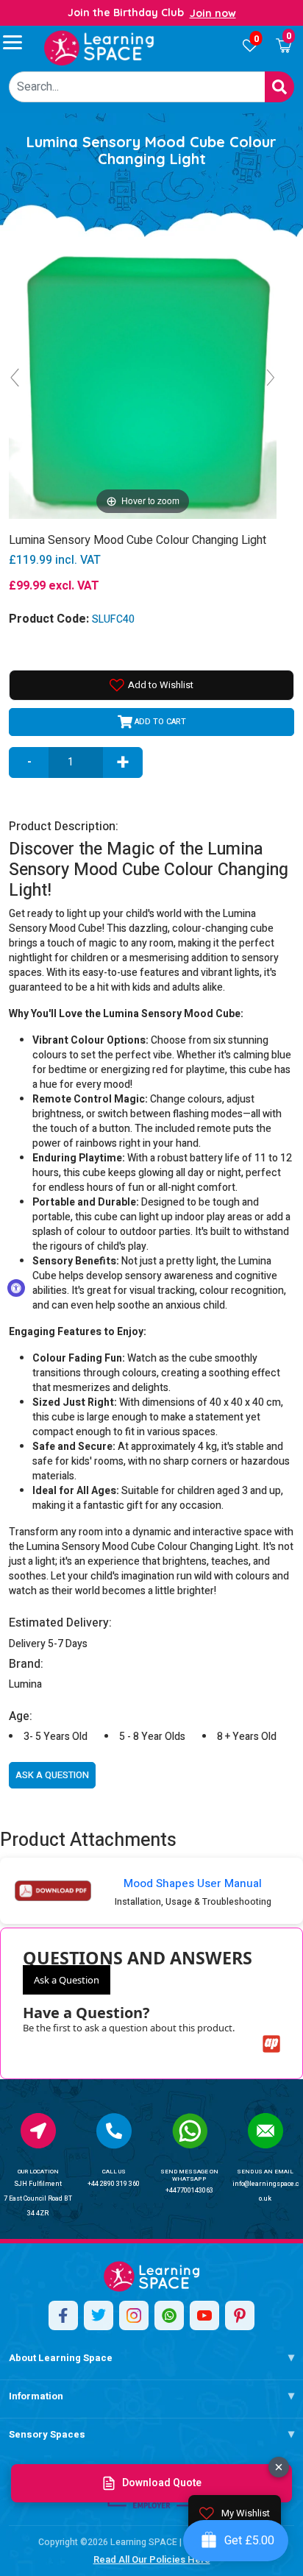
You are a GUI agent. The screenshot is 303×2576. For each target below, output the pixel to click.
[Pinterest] (240, 2315)
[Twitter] (99, 2315)
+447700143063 (189, 2191)
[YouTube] (204, 2315)
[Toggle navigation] (19, 42)
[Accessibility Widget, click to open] (16, 1288)
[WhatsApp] (169, 2315)
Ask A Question (52, 1775)
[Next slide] (271, 378)
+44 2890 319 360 (114, 2184)
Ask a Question (67, 1980)
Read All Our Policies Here (152, 2559)
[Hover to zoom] (143, 384)
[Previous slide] (15, 378)
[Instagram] (134, 2315)
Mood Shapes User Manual (193, 1883)
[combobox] (137, 87)
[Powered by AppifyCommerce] (271, 2044)
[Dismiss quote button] (279, 2467)
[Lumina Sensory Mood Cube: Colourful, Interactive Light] (99, 48)
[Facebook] (63, 2315)
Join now (213, 13)
